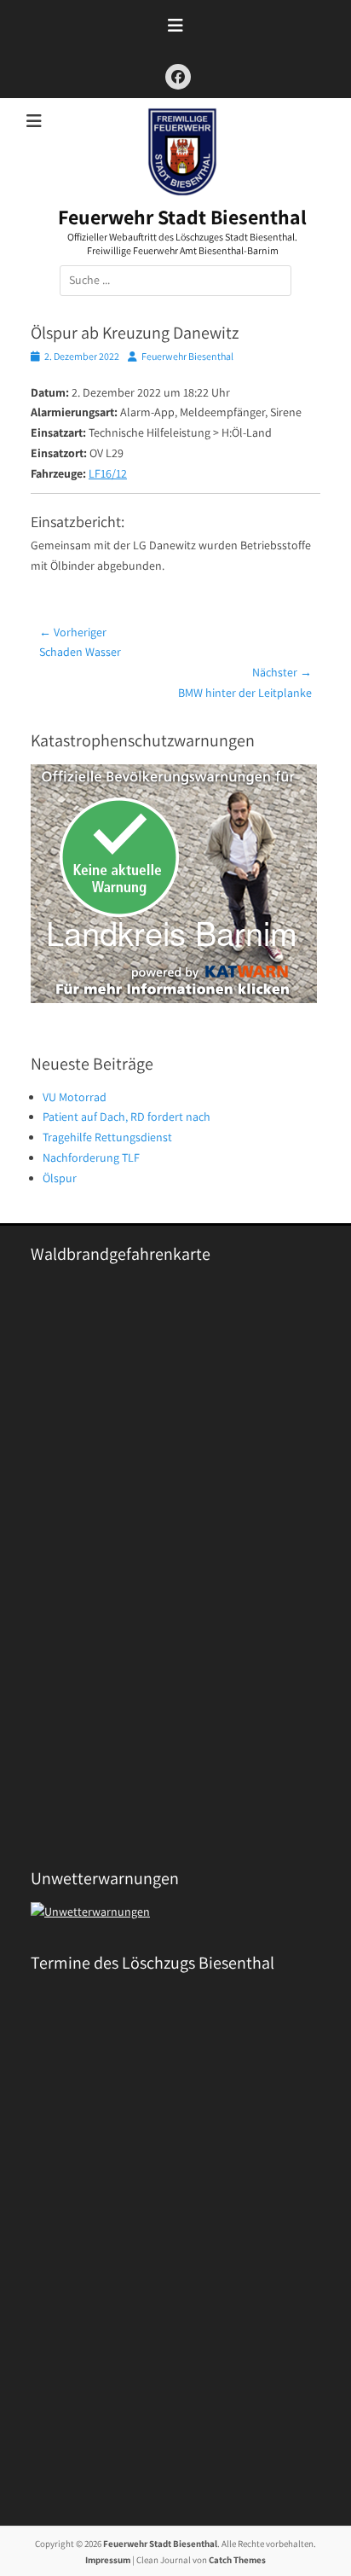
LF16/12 (108, 473)
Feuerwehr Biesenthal (187, 356)
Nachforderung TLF (91, 1157)
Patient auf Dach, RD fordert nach (127, 1117)
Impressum (108, 2560)
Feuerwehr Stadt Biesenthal (182, 217)
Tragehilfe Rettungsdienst (107, 1137)
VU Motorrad (75, 1097)
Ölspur (60, 1178)
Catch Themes (237, 2560)
